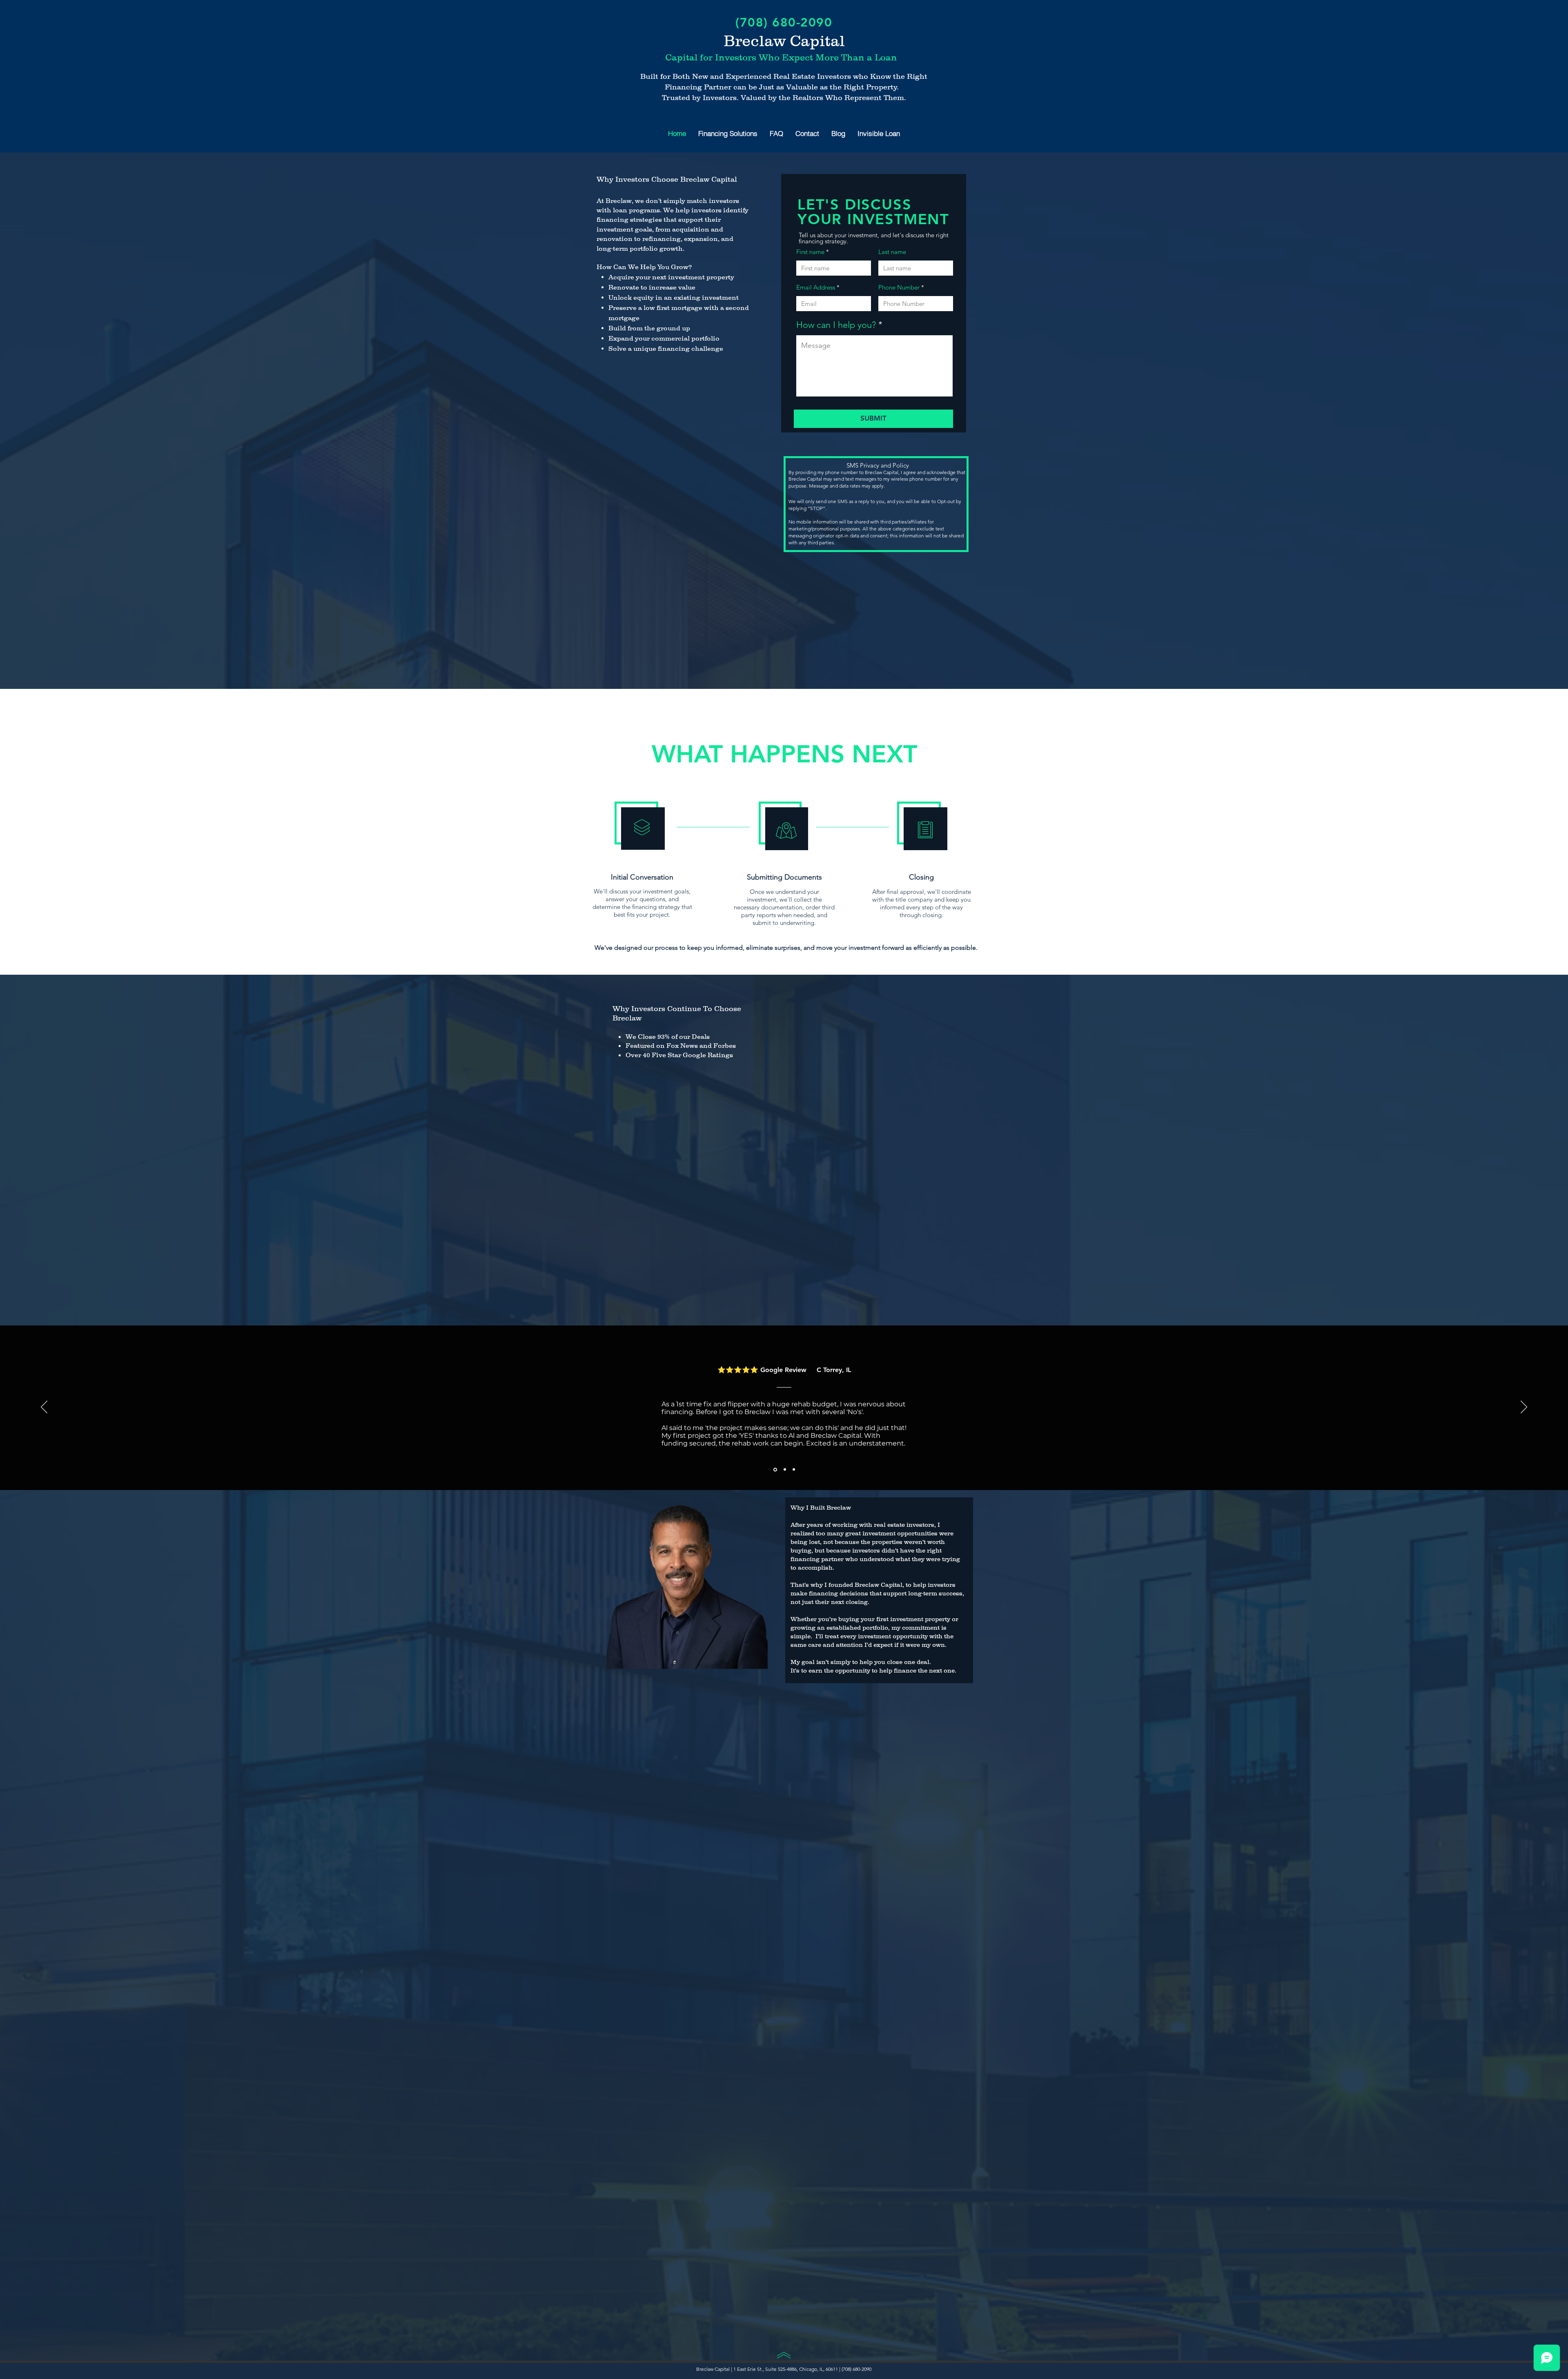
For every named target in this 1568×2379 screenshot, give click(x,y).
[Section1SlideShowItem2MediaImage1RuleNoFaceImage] (784, 1469)
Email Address (816, 287)
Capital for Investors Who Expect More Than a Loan (781, 57)
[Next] (1524, 1408)
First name (810, 252)
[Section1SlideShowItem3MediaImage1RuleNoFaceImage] (794, 1470)
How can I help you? (836, 325)
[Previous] (44, 1408)
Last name (892, 252)
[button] (728, 133)
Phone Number (899, 287)
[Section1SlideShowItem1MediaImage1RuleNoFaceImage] (775, 1470)
